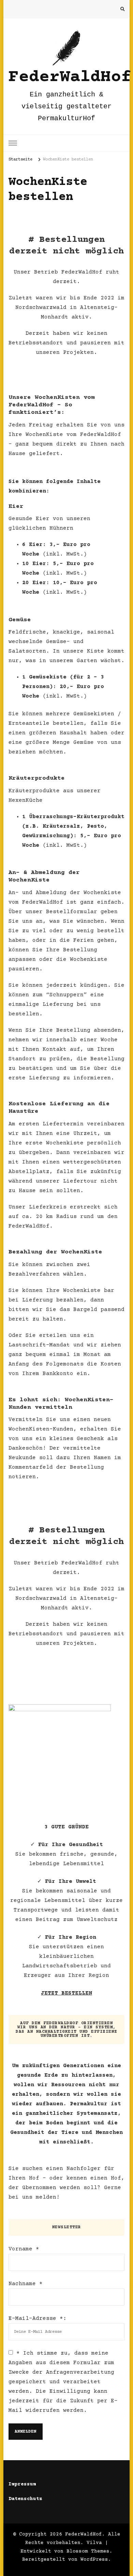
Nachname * (26, 2284)
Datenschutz (25, 2499)
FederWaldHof (70, 77)
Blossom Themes (88, 2551)
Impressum (22, 2484)
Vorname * (24, 2249)
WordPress (94, 2560)
